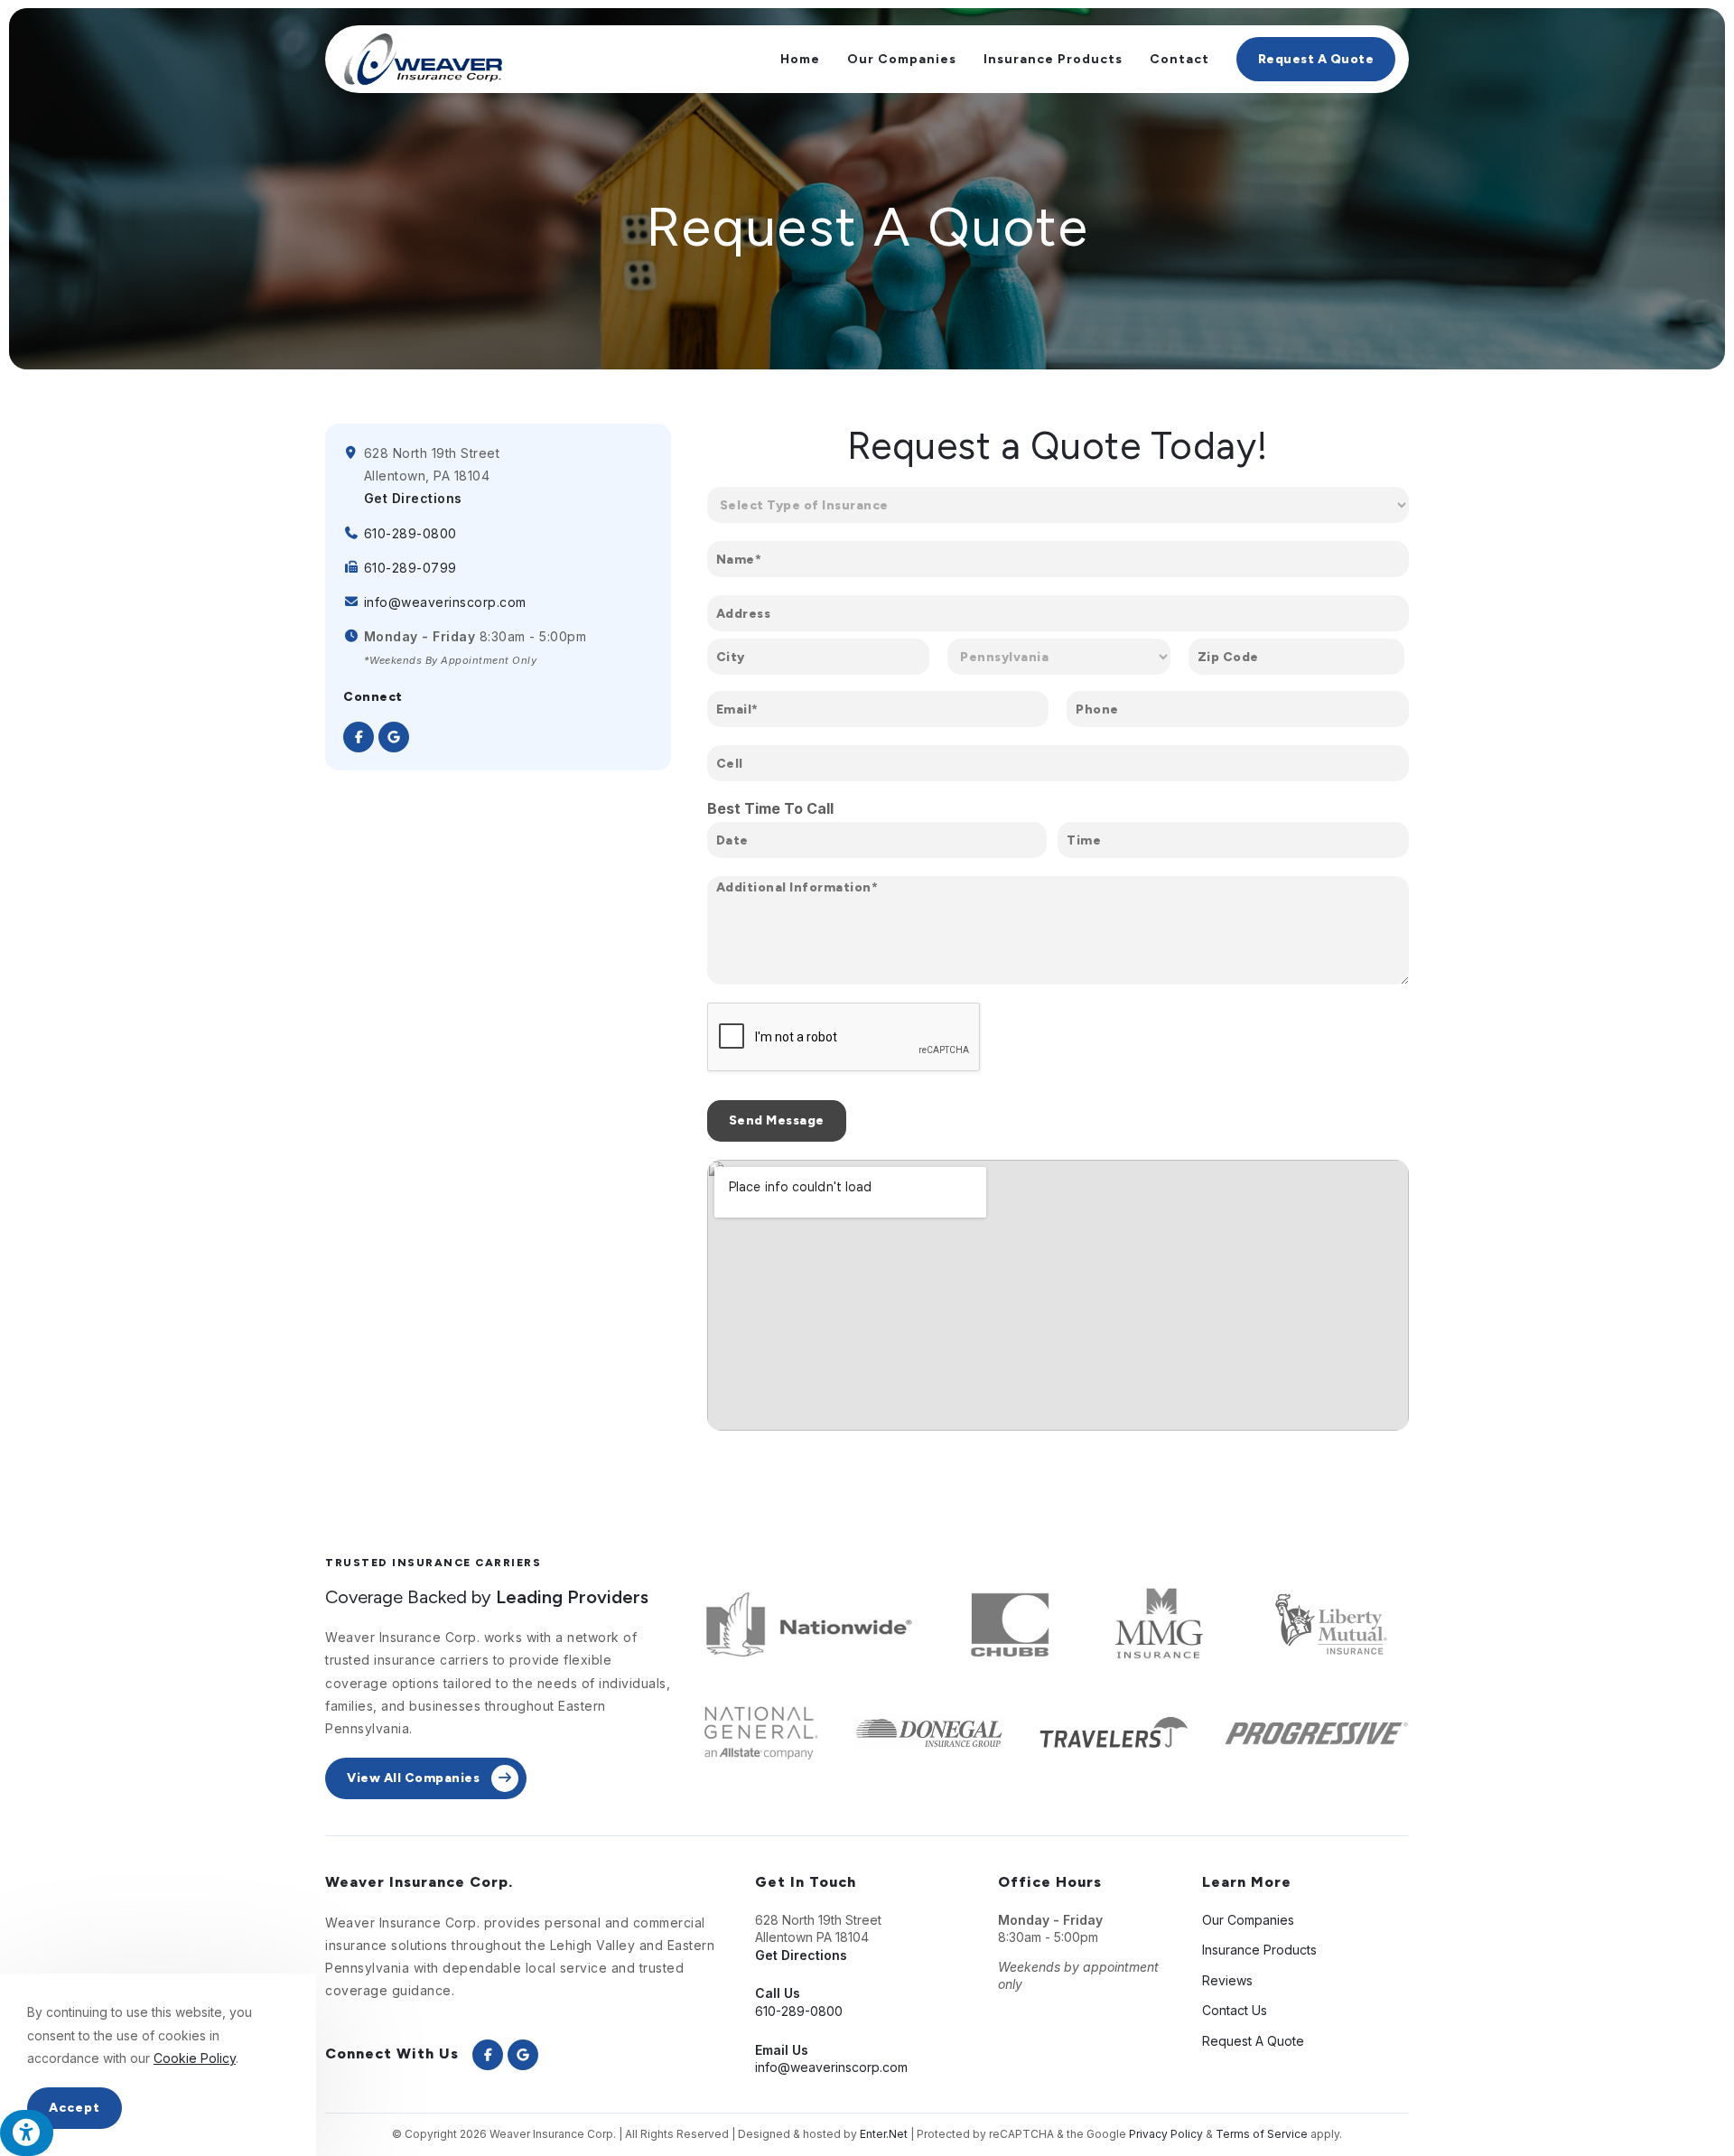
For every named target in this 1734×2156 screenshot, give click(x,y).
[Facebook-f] (359, 737)
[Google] (394, 737)
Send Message (777, 1120)
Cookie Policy (195, 2058)
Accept (75, 2108)
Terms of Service (1262, 2134)
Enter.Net (884, 2134)
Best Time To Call (770, 808)
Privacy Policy (1166, 2134)
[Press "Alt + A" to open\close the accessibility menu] (27, 2133)
